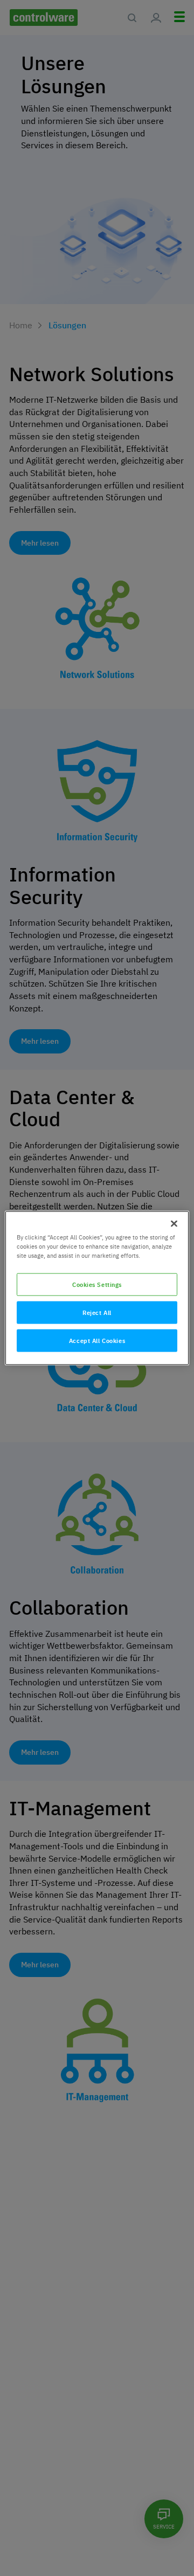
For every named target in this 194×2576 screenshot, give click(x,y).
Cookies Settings (97, 1284)
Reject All (97, 1313)
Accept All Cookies (97, 1341)
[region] (97, 1288)
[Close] (174, 1224)
